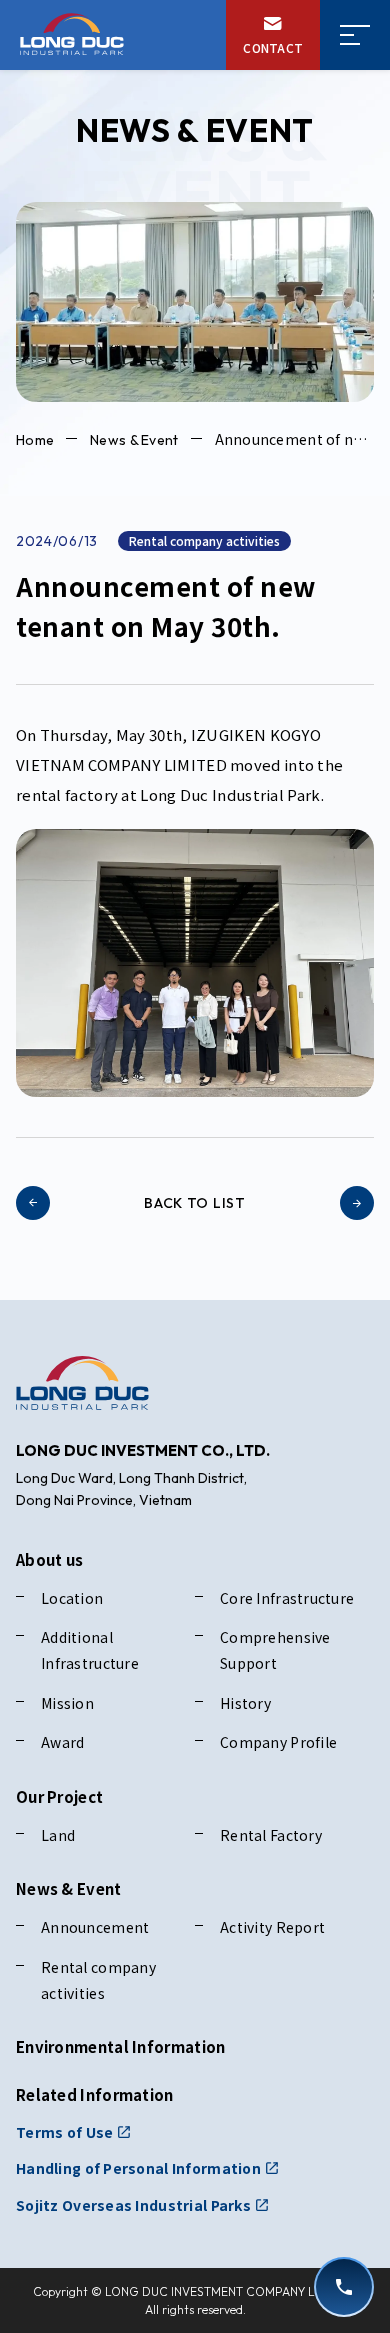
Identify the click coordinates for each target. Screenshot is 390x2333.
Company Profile (278, 1742)
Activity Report (272, 1927)
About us (49, 1559)
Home (35, 440)
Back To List (194, 1203)
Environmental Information (121, 2046)
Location (72, 1598)
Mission (67, 1703)
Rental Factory (271, 1835)
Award (62, 1742)
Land (58, 1835)
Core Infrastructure (287, 1598)
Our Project (59, 1796)
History (245, 1703)
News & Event (134, 440)
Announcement (95, 1927)
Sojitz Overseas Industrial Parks (133, 2205)
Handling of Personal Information (138, 2168)
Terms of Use (64, 2132)
